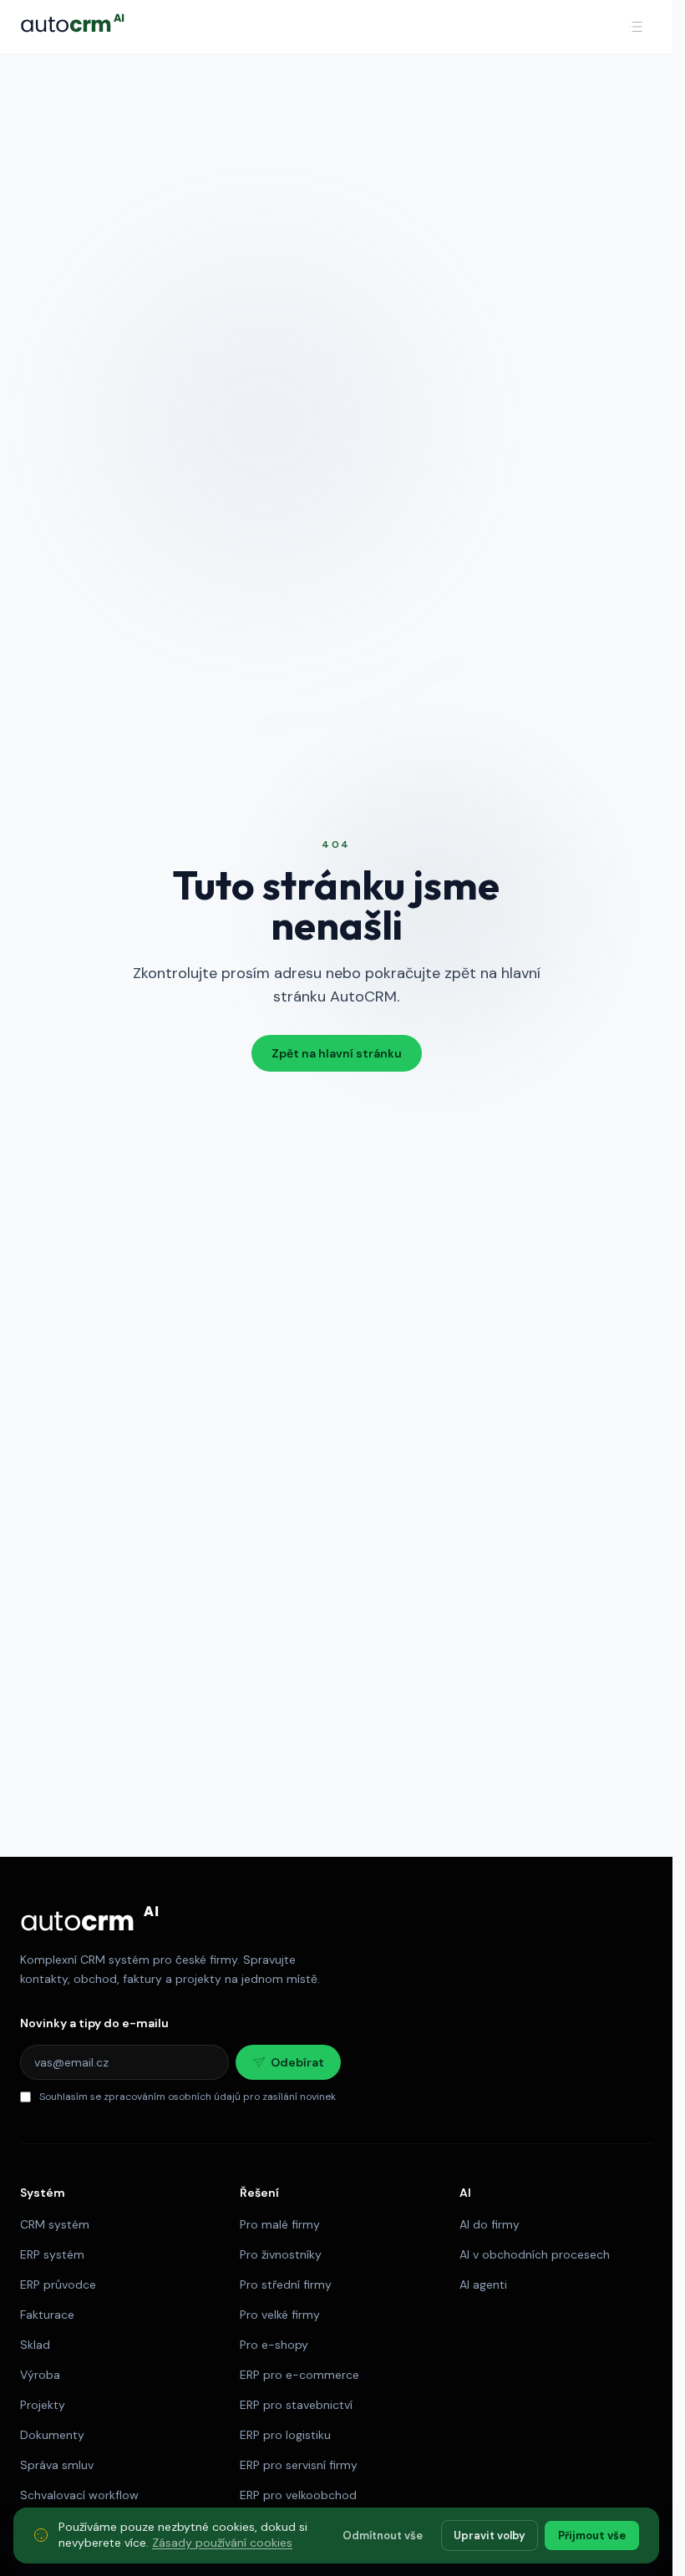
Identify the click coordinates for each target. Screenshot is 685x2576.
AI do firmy (490, 2224)
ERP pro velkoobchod (298, 2495)
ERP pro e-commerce (299, 2375)
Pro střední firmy (286, 2284)
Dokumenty (52, 2435)
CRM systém (55, 2224)
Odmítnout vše (383, 2535)
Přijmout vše (592, 2535)
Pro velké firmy (280, 2315)
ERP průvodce (58, 2284)
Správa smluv (57, 2465)
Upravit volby (490, 2535)
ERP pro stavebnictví (296, 2405)
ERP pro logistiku (285, 2435)
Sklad (35, 2345)
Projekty (43, 2405)
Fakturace (47, 2315)
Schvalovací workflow (79, 2495)
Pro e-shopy (274, 2345)
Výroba (40, 2375)
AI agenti (483, 2284)
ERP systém (52, 2254)
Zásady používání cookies (222, 2543)
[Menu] (636, 27)
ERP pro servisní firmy (299, 2465)
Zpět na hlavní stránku (337, 1053)
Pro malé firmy (280, 2224)
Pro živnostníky (281, 2254)
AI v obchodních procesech (535, 2254)
